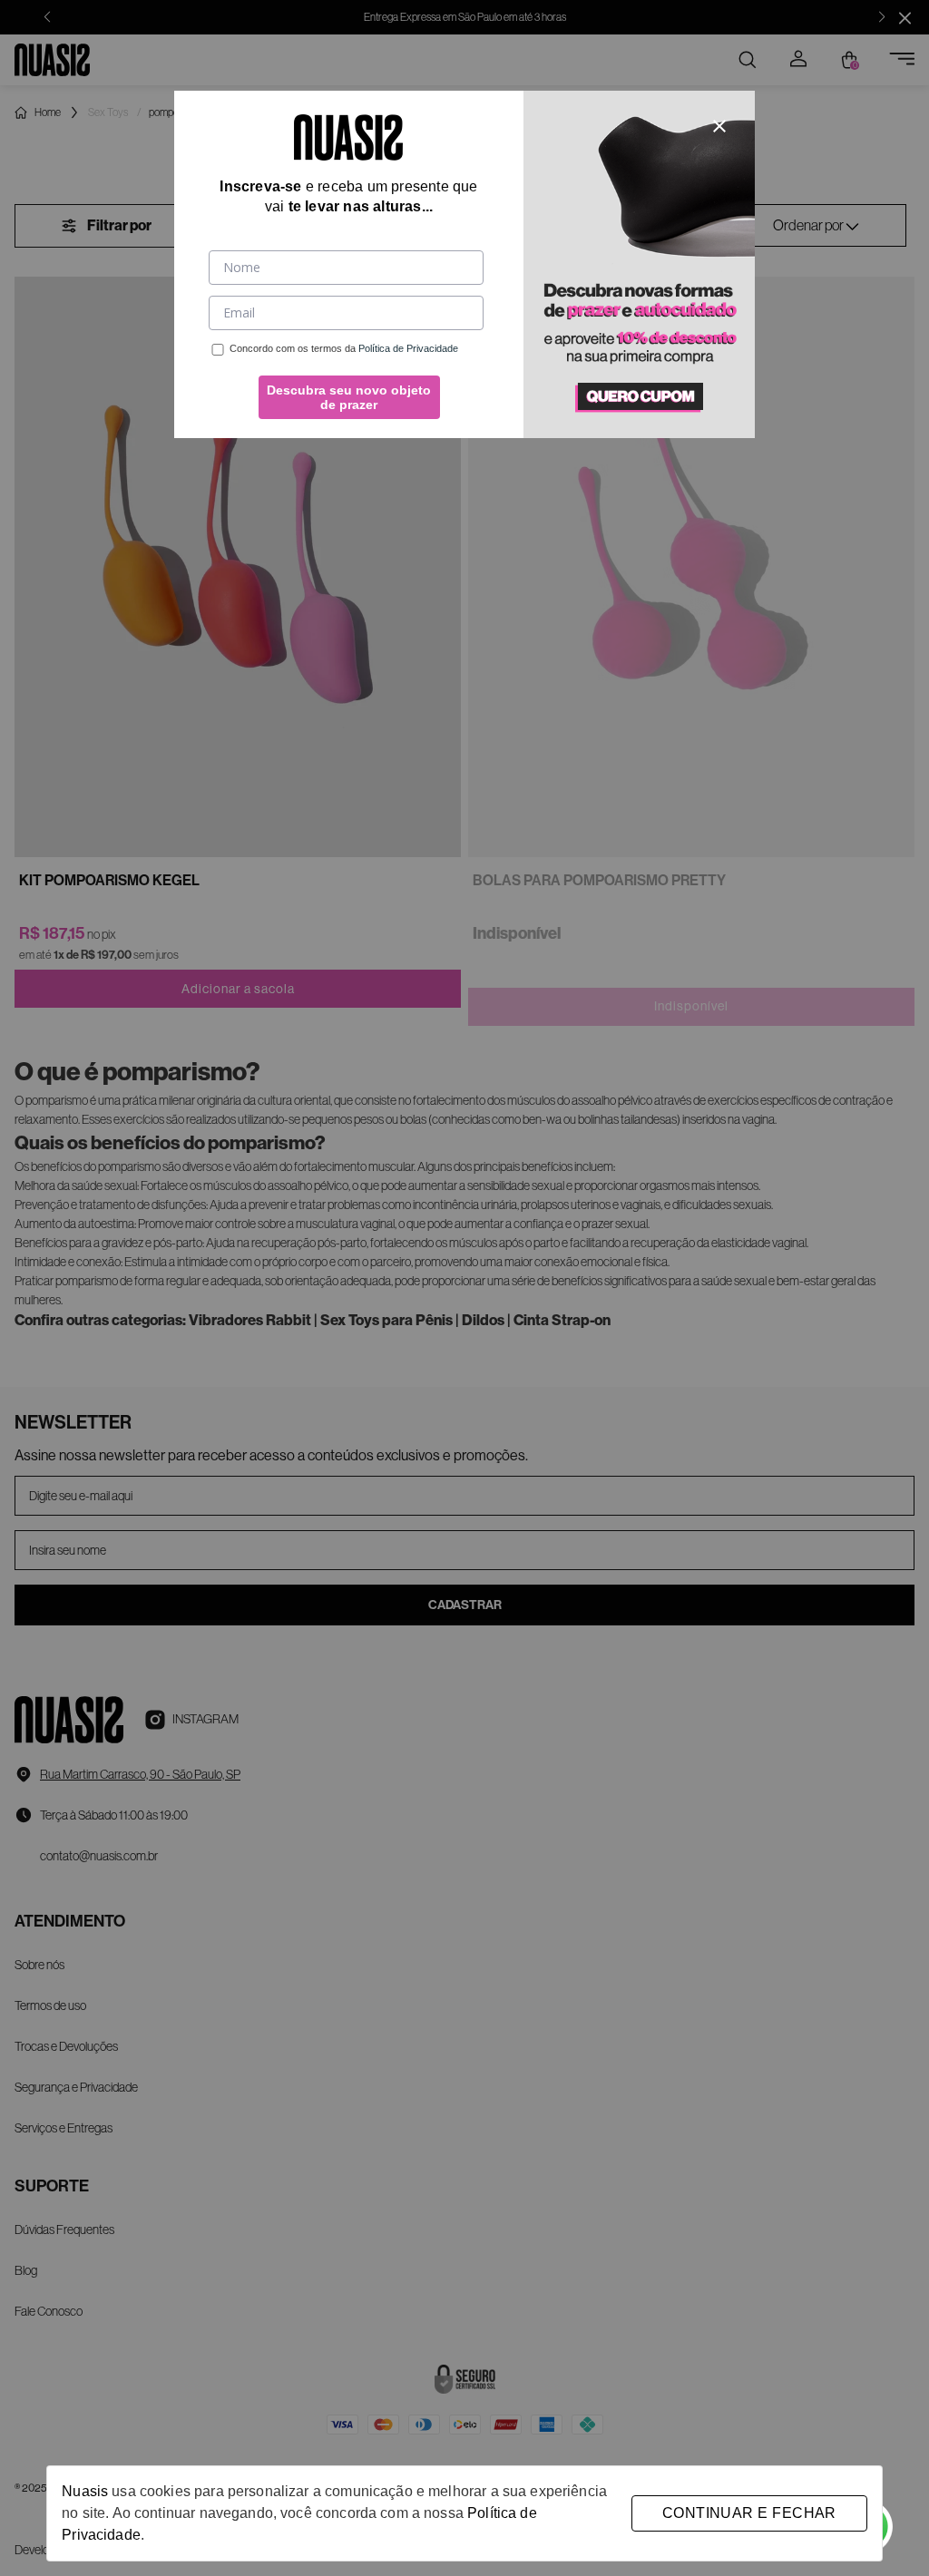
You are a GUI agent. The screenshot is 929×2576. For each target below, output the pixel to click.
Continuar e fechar (749, 2513)
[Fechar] (719, 126)
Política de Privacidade (408, 348)
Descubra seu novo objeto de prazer (349, 397)
